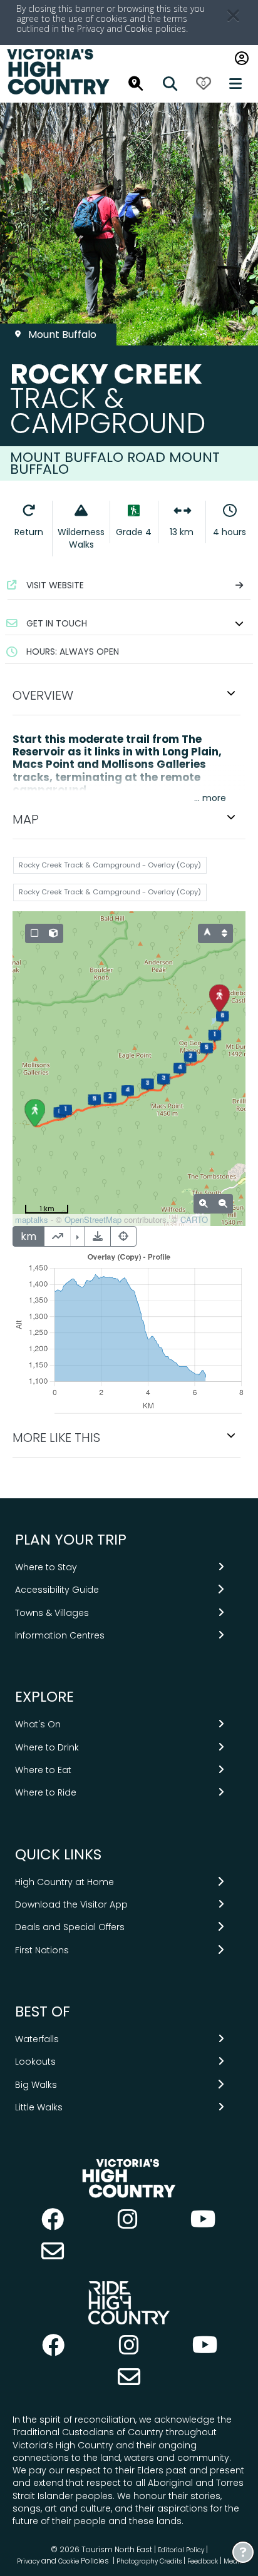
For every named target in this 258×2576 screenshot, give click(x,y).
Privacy (28, 2561)
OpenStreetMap (93, 1219)
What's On (38, 1724)
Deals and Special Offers (70, 1927)
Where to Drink (47, 1747)
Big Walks (36, 2085)
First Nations (42, 1950)
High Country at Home (64, 1882)
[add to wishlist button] (230, 121)
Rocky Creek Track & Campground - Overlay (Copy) (110, 865)
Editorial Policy (181, 2550)
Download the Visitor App (71, 1904)
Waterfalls (37, 2039)
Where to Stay (46, 1567)
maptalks (32, 1219)
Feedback (204, 2561)
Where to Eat (43, 1770)
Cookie (139, 28)
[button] (129, 623)
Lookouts (35, 2062)
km (28, 1236)
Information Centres (60, 1635)
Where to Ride (46, 1792)
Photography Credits (149, 2561)
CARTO (194, 1219)
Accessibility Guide (57, 1590)
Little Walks (39, 2107)
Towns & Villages (52, 1613)
